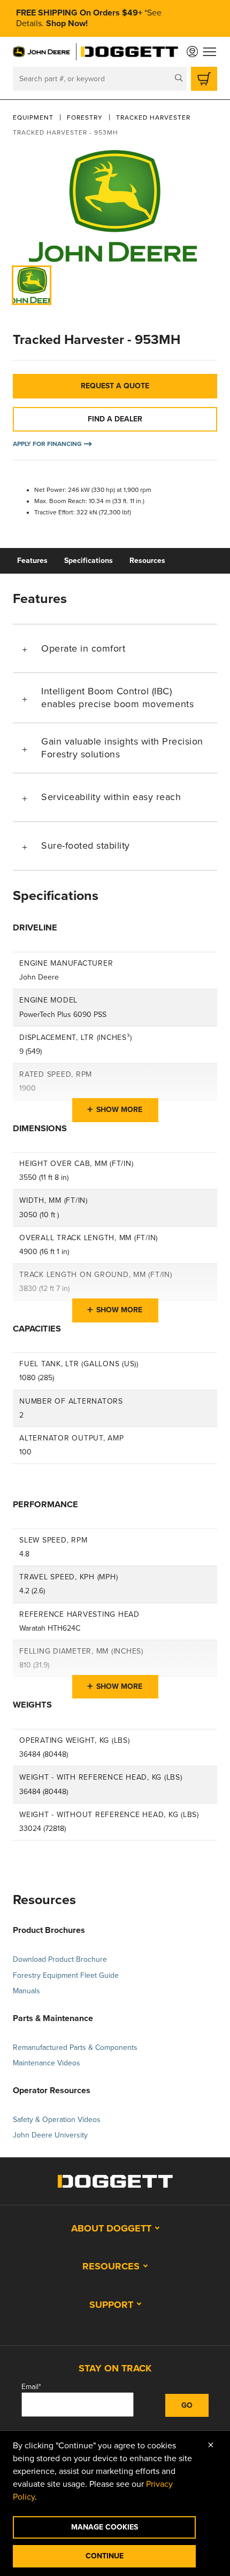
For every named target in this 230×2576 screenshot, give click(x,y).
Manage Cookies (105, 2527)
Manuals (26, 1991)
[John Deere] (42, 52)
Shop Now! (67, 24)
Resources (147, 561)
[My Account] (192, 52)
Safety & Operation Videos (57, 2120)
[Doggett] (129, 52)
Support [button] (111, 2305)
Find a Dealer (115, 419)
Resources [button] (111, 2266)
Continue (105, 2556)
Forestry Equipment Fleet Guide (66, 1975)
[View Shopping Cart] (204, 79)
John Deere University (50, 2135)
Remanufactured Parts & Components (75, 2048)
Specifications (89, 561)
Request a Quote (115, 386)
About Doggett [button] (111, 2228)
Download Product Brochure (60, 1959)
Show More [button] (119, 1110)
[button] (115, 648)
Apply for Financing (47, 444)
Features (32, 561)
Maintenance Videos (47, 2063)
